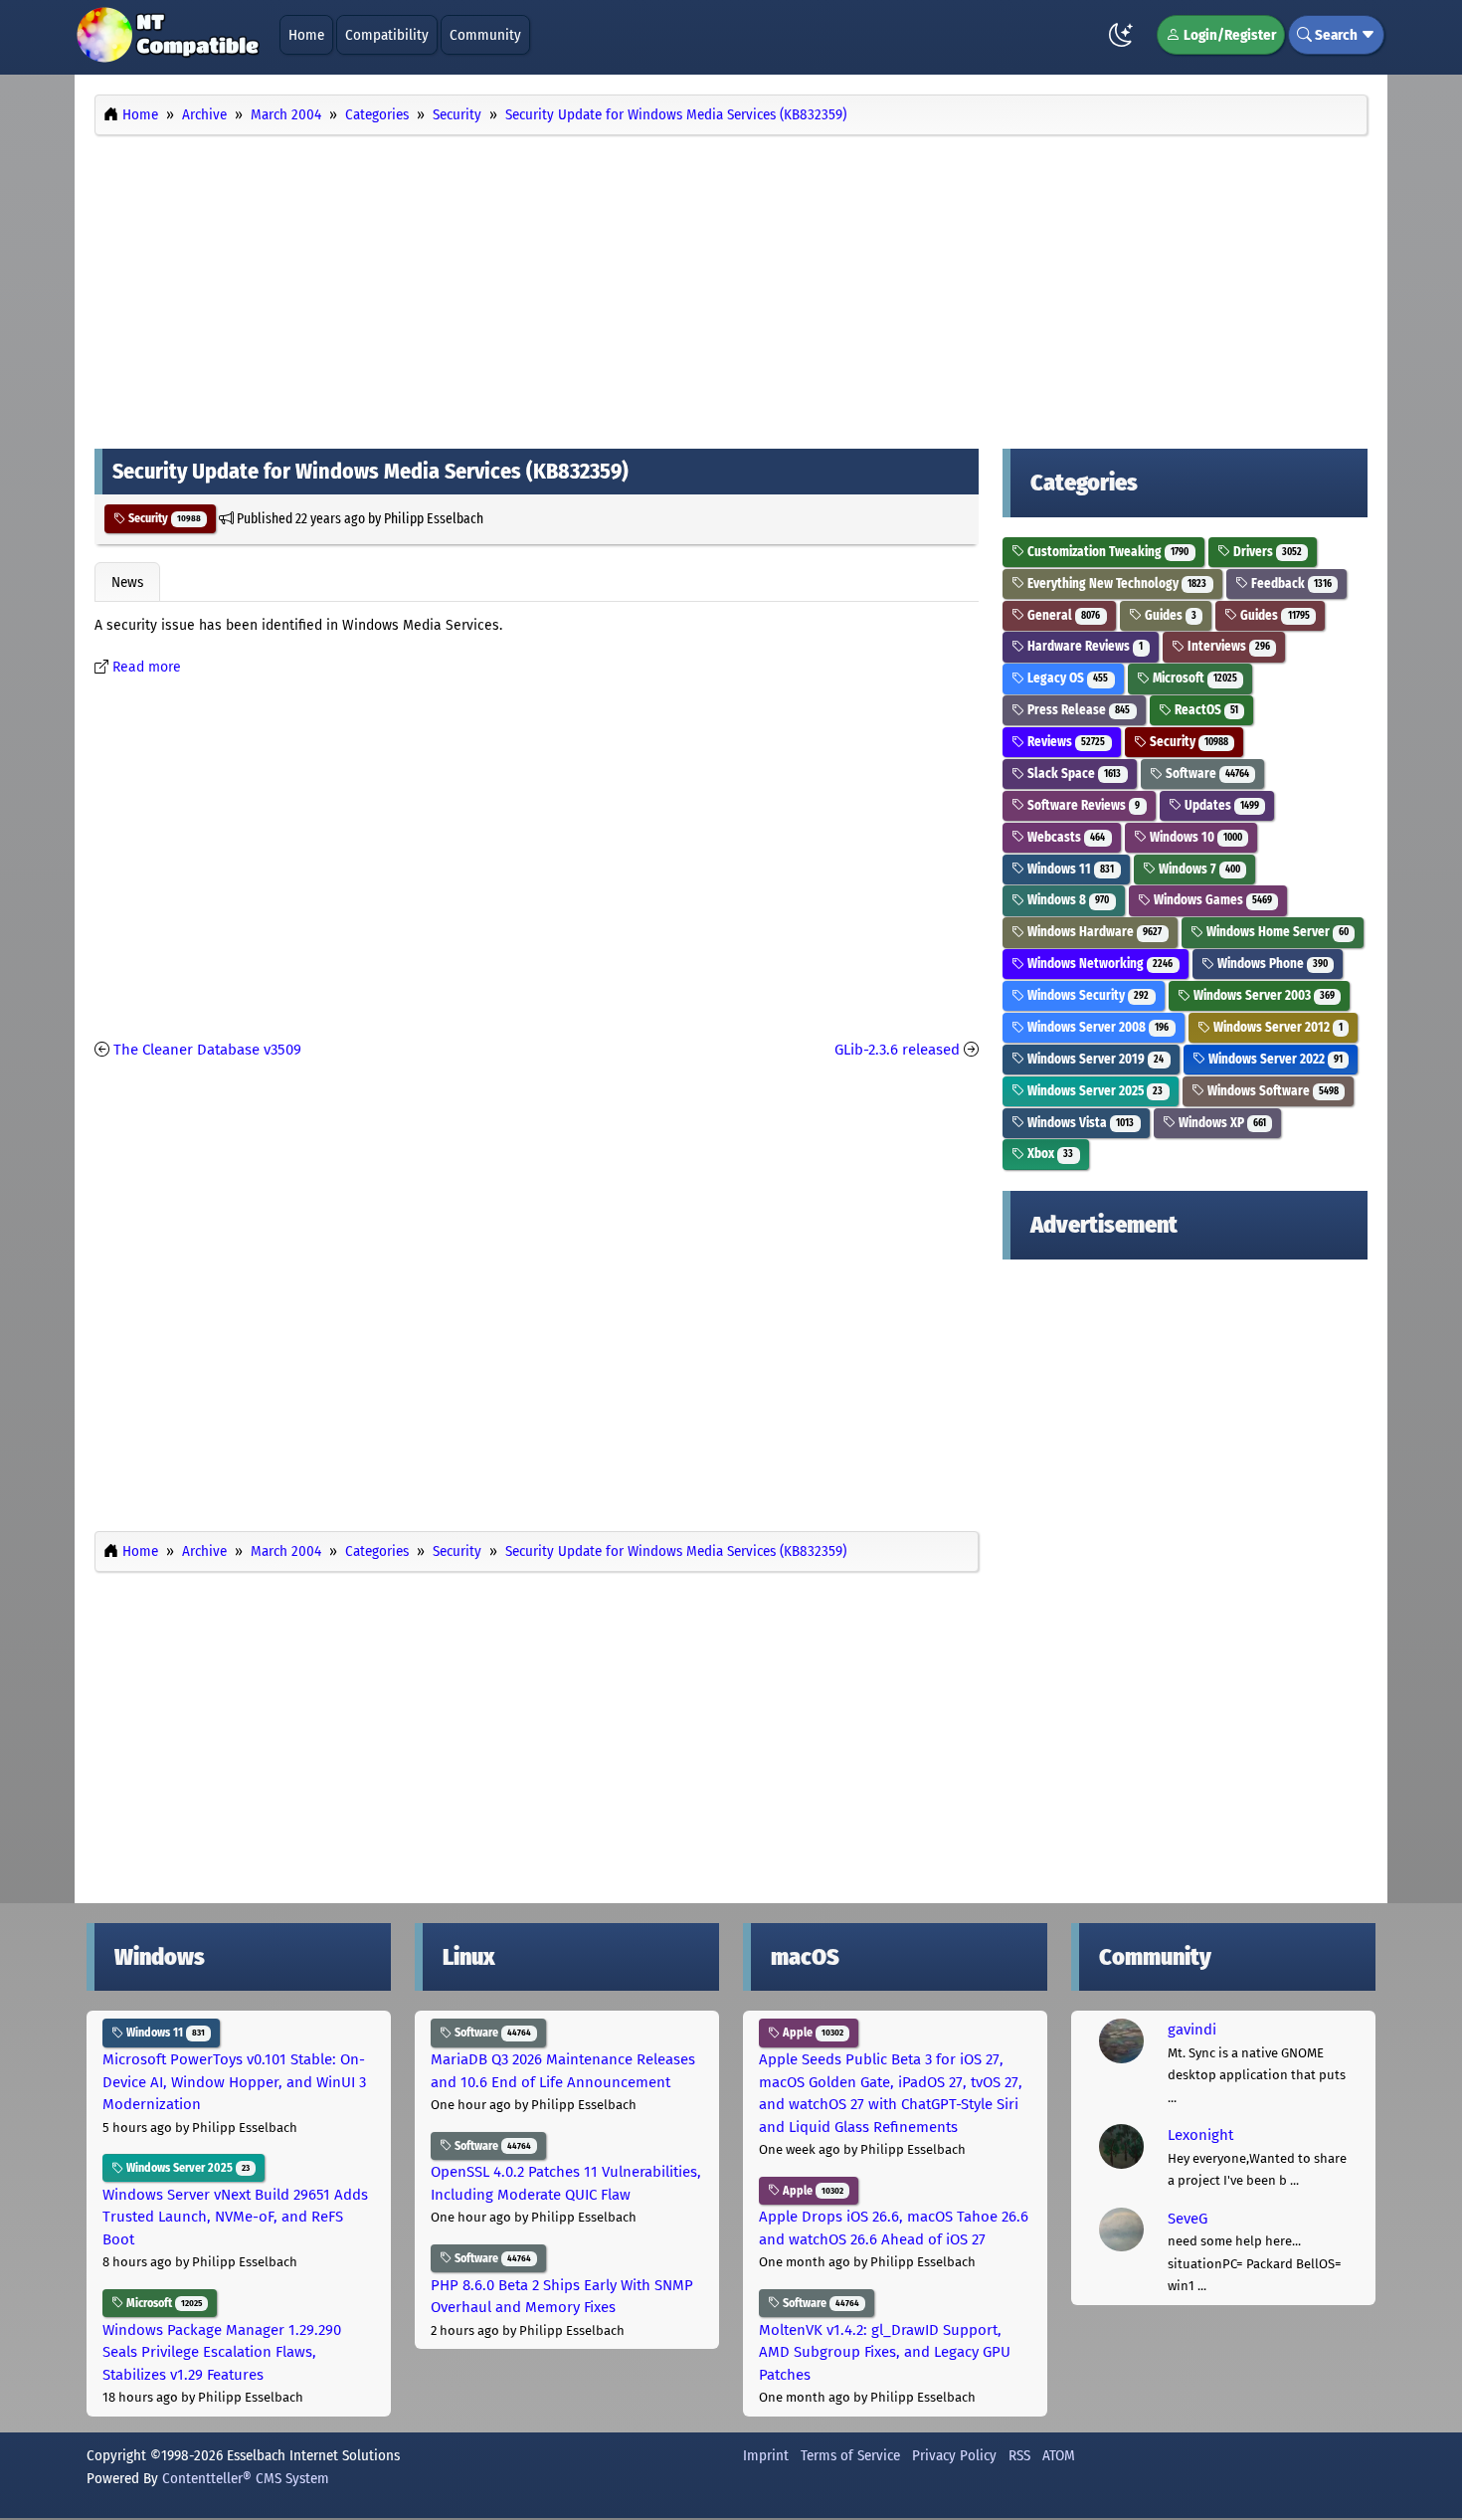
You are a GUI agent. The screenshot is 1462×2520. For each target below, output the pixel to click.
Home (306, 35)
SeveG (1188, 2219)
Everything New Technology (1115, 583)
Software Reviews (1082, 805)
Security (163, 518)
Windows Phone (1271, 964)
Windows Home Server (1276, 932)
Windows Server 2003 (1263, 995)
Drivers (1266, 552)
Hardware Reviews (1084, 646)
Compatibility (387, 35)
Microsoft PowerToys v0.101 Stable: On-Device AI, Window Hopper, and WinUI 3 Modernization (234, 2082)
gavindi (1192, 2030)
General (1062, 615)
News (127, 582)
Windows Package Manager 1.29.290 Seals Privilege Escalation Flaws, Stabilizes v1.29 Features (222, 2352)
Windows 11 (1069, 869)
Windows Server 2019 (1094, 1059)
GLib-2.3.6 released (897, 1050)
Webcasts (1065, 837)
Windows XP (1221, 1123)
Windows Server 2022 (1274, 1059)
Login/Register (1228, 35)
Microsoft (1193, 678)
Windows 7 (1198, 869)
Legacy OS (1066, 678)
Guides (1169, 615)
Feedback (1290, 583)
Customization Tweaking (1106, 552)
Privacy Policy (954, 2455)
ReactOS (1205, 710)
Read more (147, 667)
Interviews (1227, 646)
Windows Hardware (1093, 932)
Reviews (1065, 742)
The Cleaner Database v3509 (207, 1050)
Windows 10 (1194, 837)
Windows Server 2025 (1094, 1091)
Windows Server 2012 (1277, 1027)
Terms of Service (850, 2455)
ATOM (1059, 2455)
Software (1206, 774)
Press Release (1077, 710)
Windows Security (1087, 995)
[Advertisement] (731, 287)
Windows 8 (1067, 900)
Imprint (766, 2455)
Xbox (1049, 1154)
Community (485, 35)
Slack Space (1073, 774)
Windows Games (1211, 900)
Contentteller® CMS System (246, 2478)
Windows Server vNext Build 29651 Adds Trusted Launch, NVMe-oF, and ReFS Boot (235, 2217)
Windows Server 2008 (1096, 1027)
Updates (1220, 805)
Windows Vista (1079, 1123)
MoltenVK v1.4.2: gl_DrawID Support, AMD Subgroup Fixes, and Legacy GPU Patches (885, 2352)
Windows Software (1272, 1091)
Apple (812, 2033)
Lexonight (1200, 2135)
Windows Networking (1098, 964)
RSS (1019, 2455)
